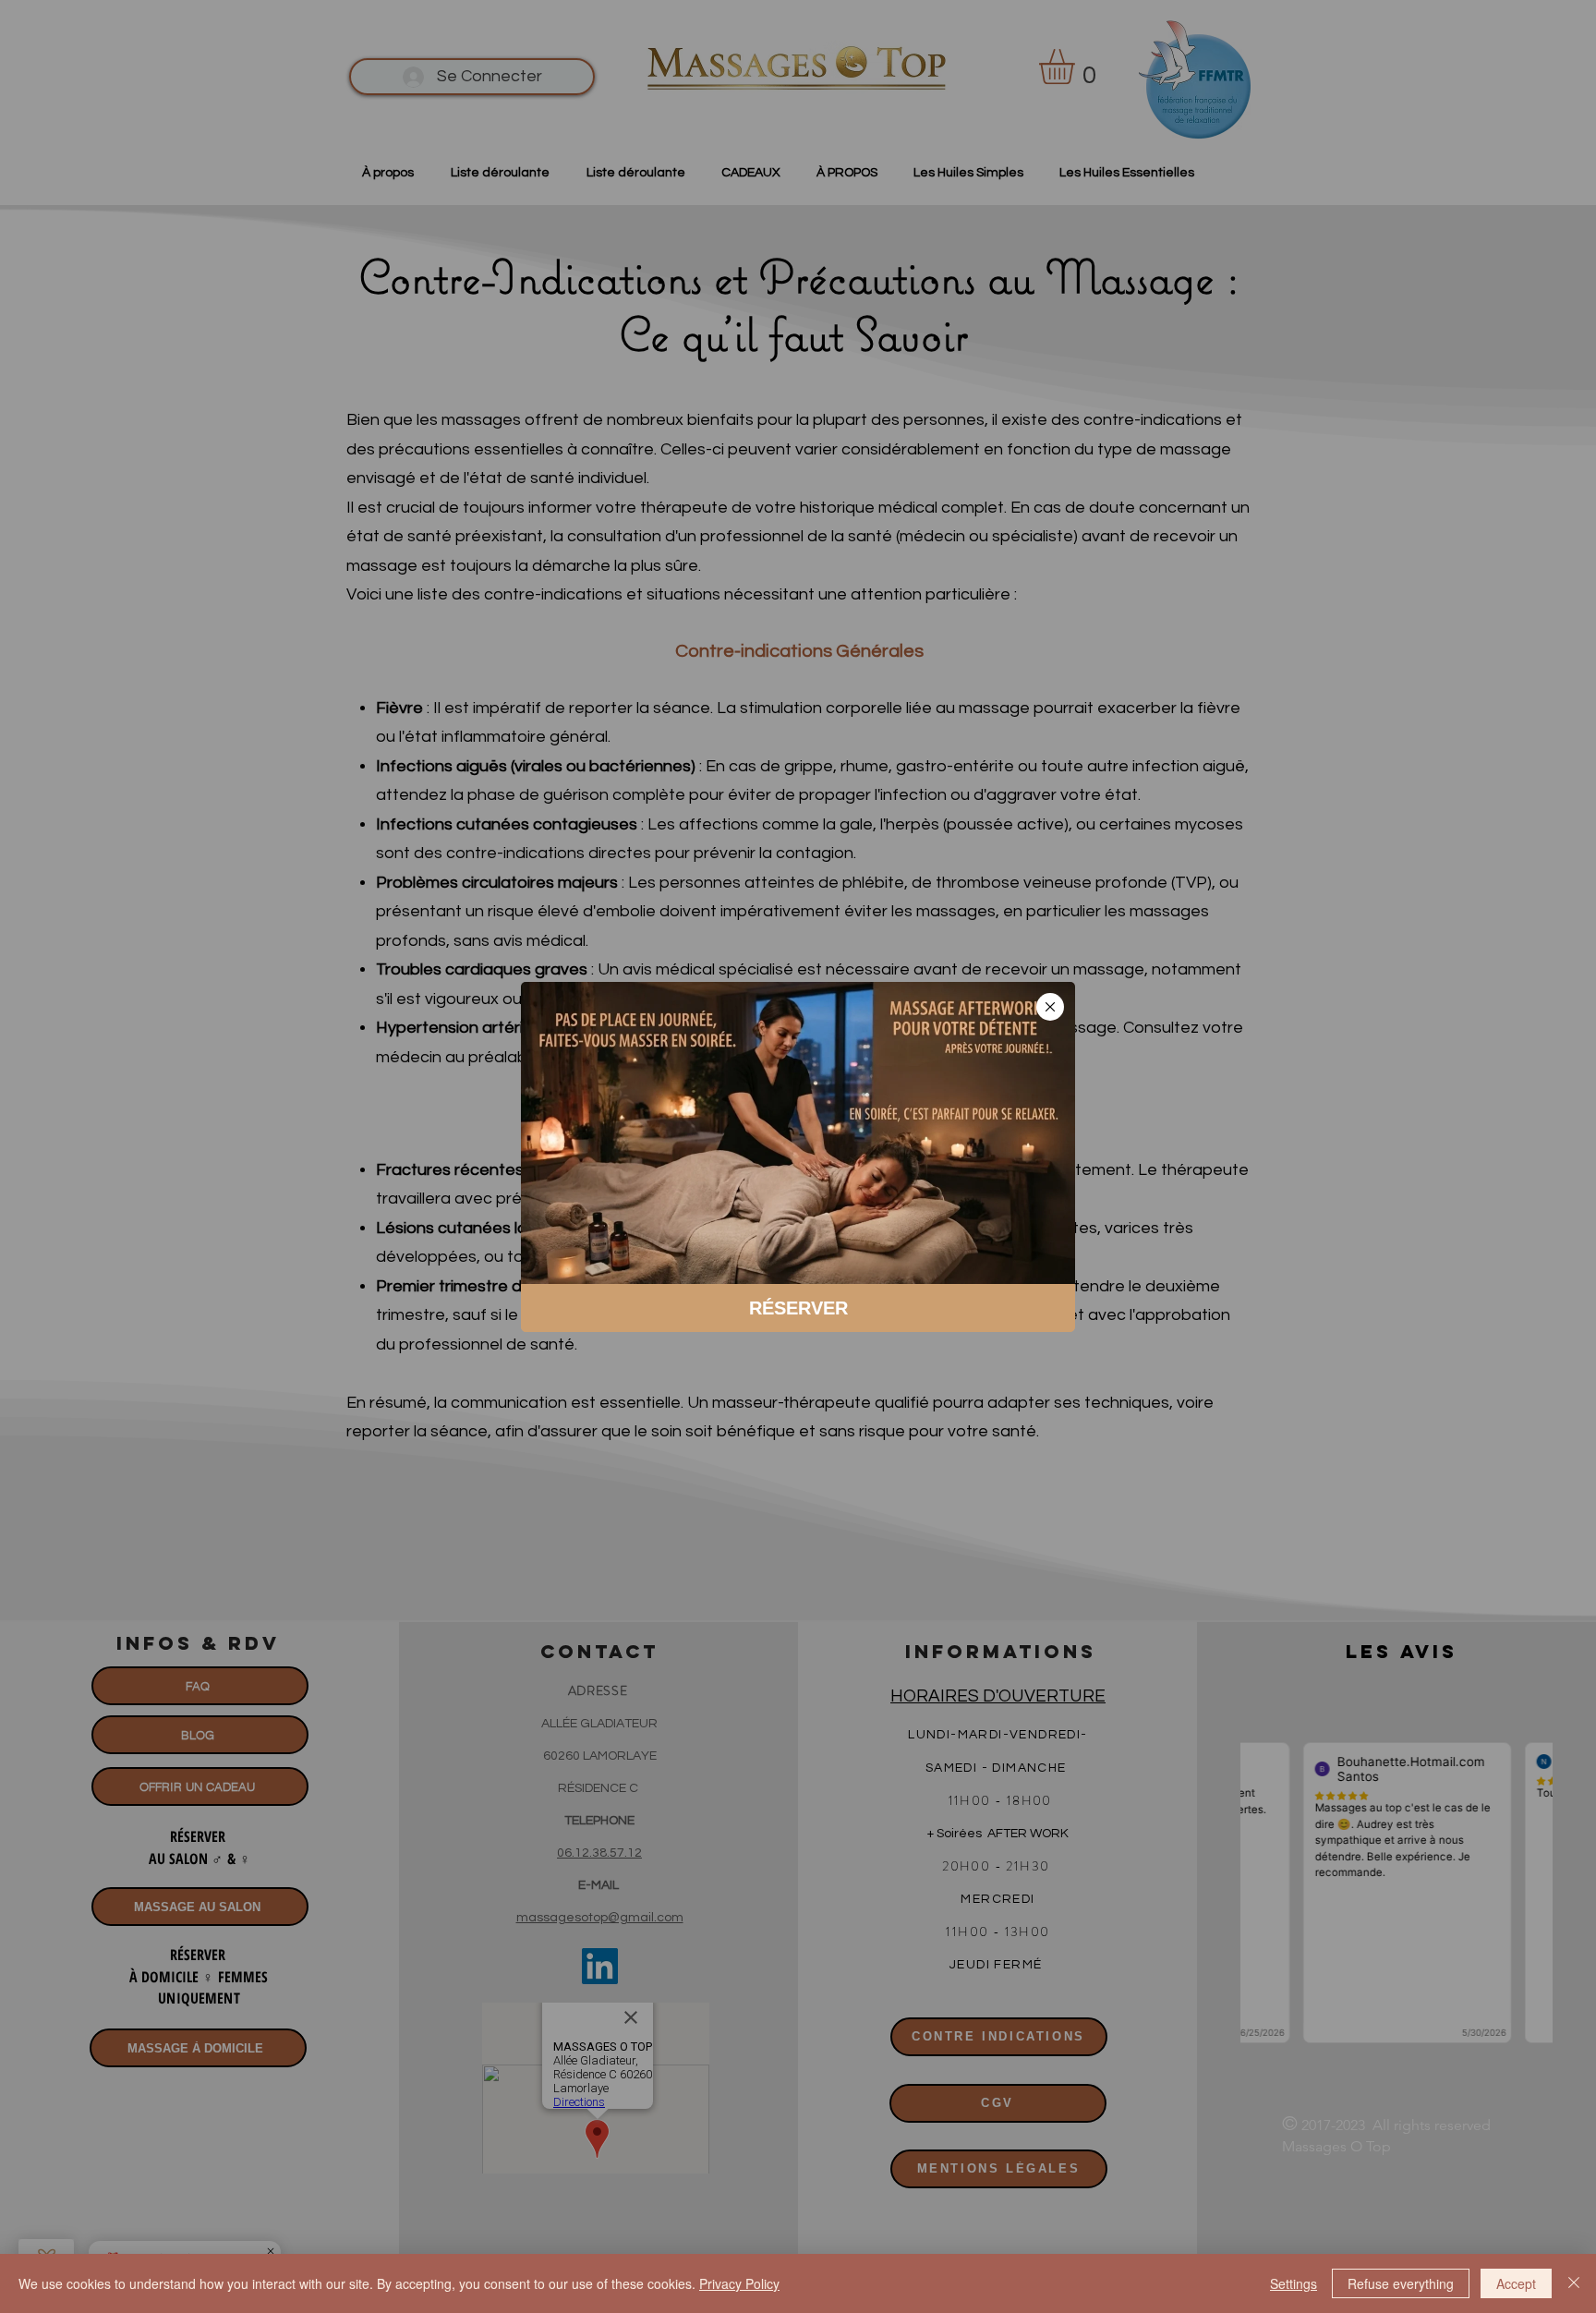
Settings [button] (1294, 2283)
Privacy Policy (739, 2283)
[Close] (1574, 2283)
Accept (1516, 2283)
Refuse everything (1401, 2283)
